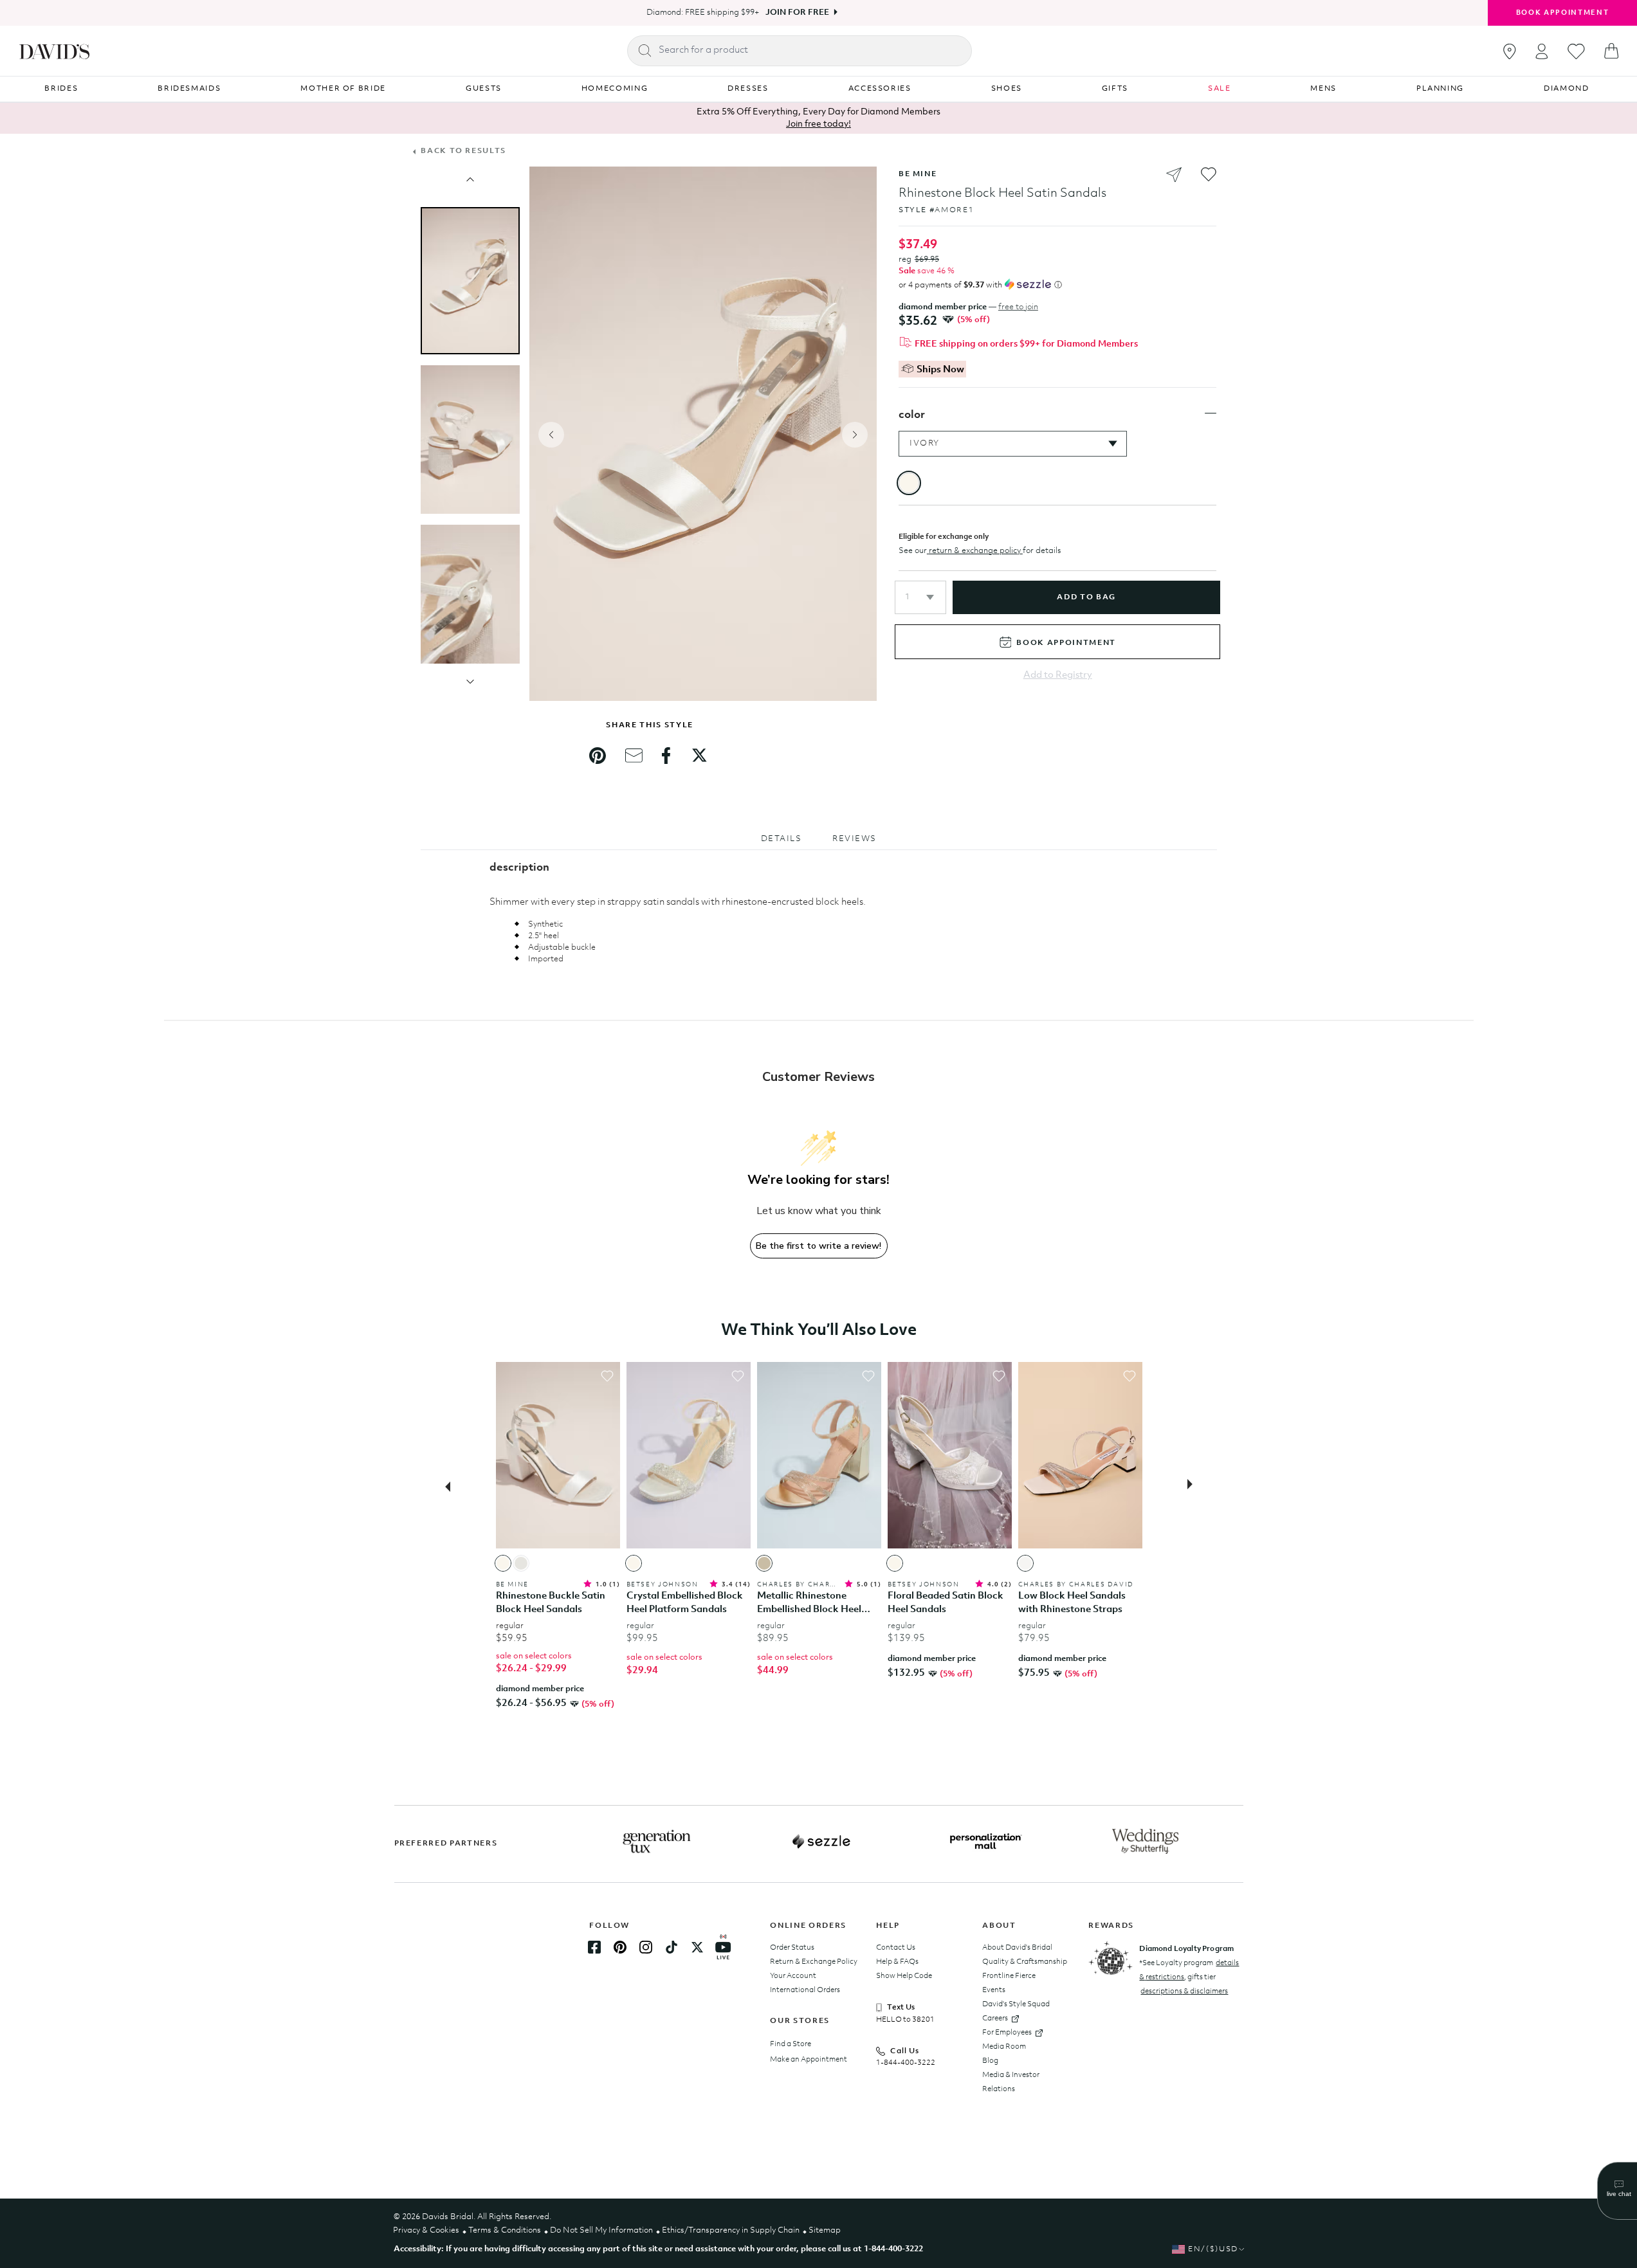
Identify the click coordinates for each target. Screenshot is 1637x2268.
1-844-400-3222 (906, 2063)
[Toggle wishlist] (607, 1376)
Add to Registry (1058, 676)
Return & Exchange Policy (814, 1962)
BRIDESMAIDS (189, 89)
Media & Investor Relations (1011, 2082)
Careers (995, 2019)
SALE (1220, 89)
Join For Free (797, 13)
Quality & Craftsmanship (1025, 1962)
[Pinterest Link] (620, 1947)
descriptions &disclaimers (1184, 1991)
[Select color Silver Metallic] (521, 1563)
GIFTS (1115, 89)
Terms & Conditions (505, 2230)
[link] (598, 756)
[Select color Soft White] (1025, 1563)
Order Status (792, 1948)
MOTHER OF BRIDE (343, 89)
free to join (1018, 307)
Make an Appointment (809, 2060)
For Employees (1007, 2033)
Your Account (793, 1976)
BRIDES (61, 89)
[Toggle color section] (1211, 413)
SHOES (1007, 89)
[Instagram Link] (646, 1947)
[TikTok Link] (672, 1947)
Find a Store (791, 2044)
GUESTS (484, 89)
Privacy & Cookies (426, 2230)
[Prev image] (470, 179)
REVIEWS (855, 839)
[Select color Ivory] (503, 1563)
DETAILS (782, 839)
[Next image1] (470, 682)
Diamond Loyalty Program (1186, 1949)
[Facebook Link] (594, 1947)
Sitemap (825, 2230)
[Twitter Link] (697, 1947)
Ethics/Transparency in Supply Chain (731, 2230)
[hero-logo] (54, 51)
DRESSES (748, 89)
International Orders (805, 1990)
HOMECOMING (615, 89)
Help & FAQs (897, 1962)
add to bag (1086, 597)
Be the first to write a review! (818, 1246)
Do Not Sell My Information (601, 2230)
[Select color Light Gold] (764, 1563)
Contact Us (896, 1948)
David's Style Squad (1016, 2004)
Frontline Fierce (1009, 1976)
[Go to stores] (1510, 51)
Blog (990, 2061)
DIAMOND (1567, 89)
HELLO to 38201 (905, 2020)
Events (994, 1990)
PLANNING (1440, 89)
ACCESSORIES (880, 89)
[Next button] (1194, 1485)
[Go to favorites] (1576, 51)
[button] (920, 597)
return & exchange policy (975, 551)
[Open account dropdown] (1542, 51)
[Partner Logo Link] (657, 1842)
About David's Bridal (1017, 1948)
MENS (1323, 89)
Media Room (1004, 2047)
